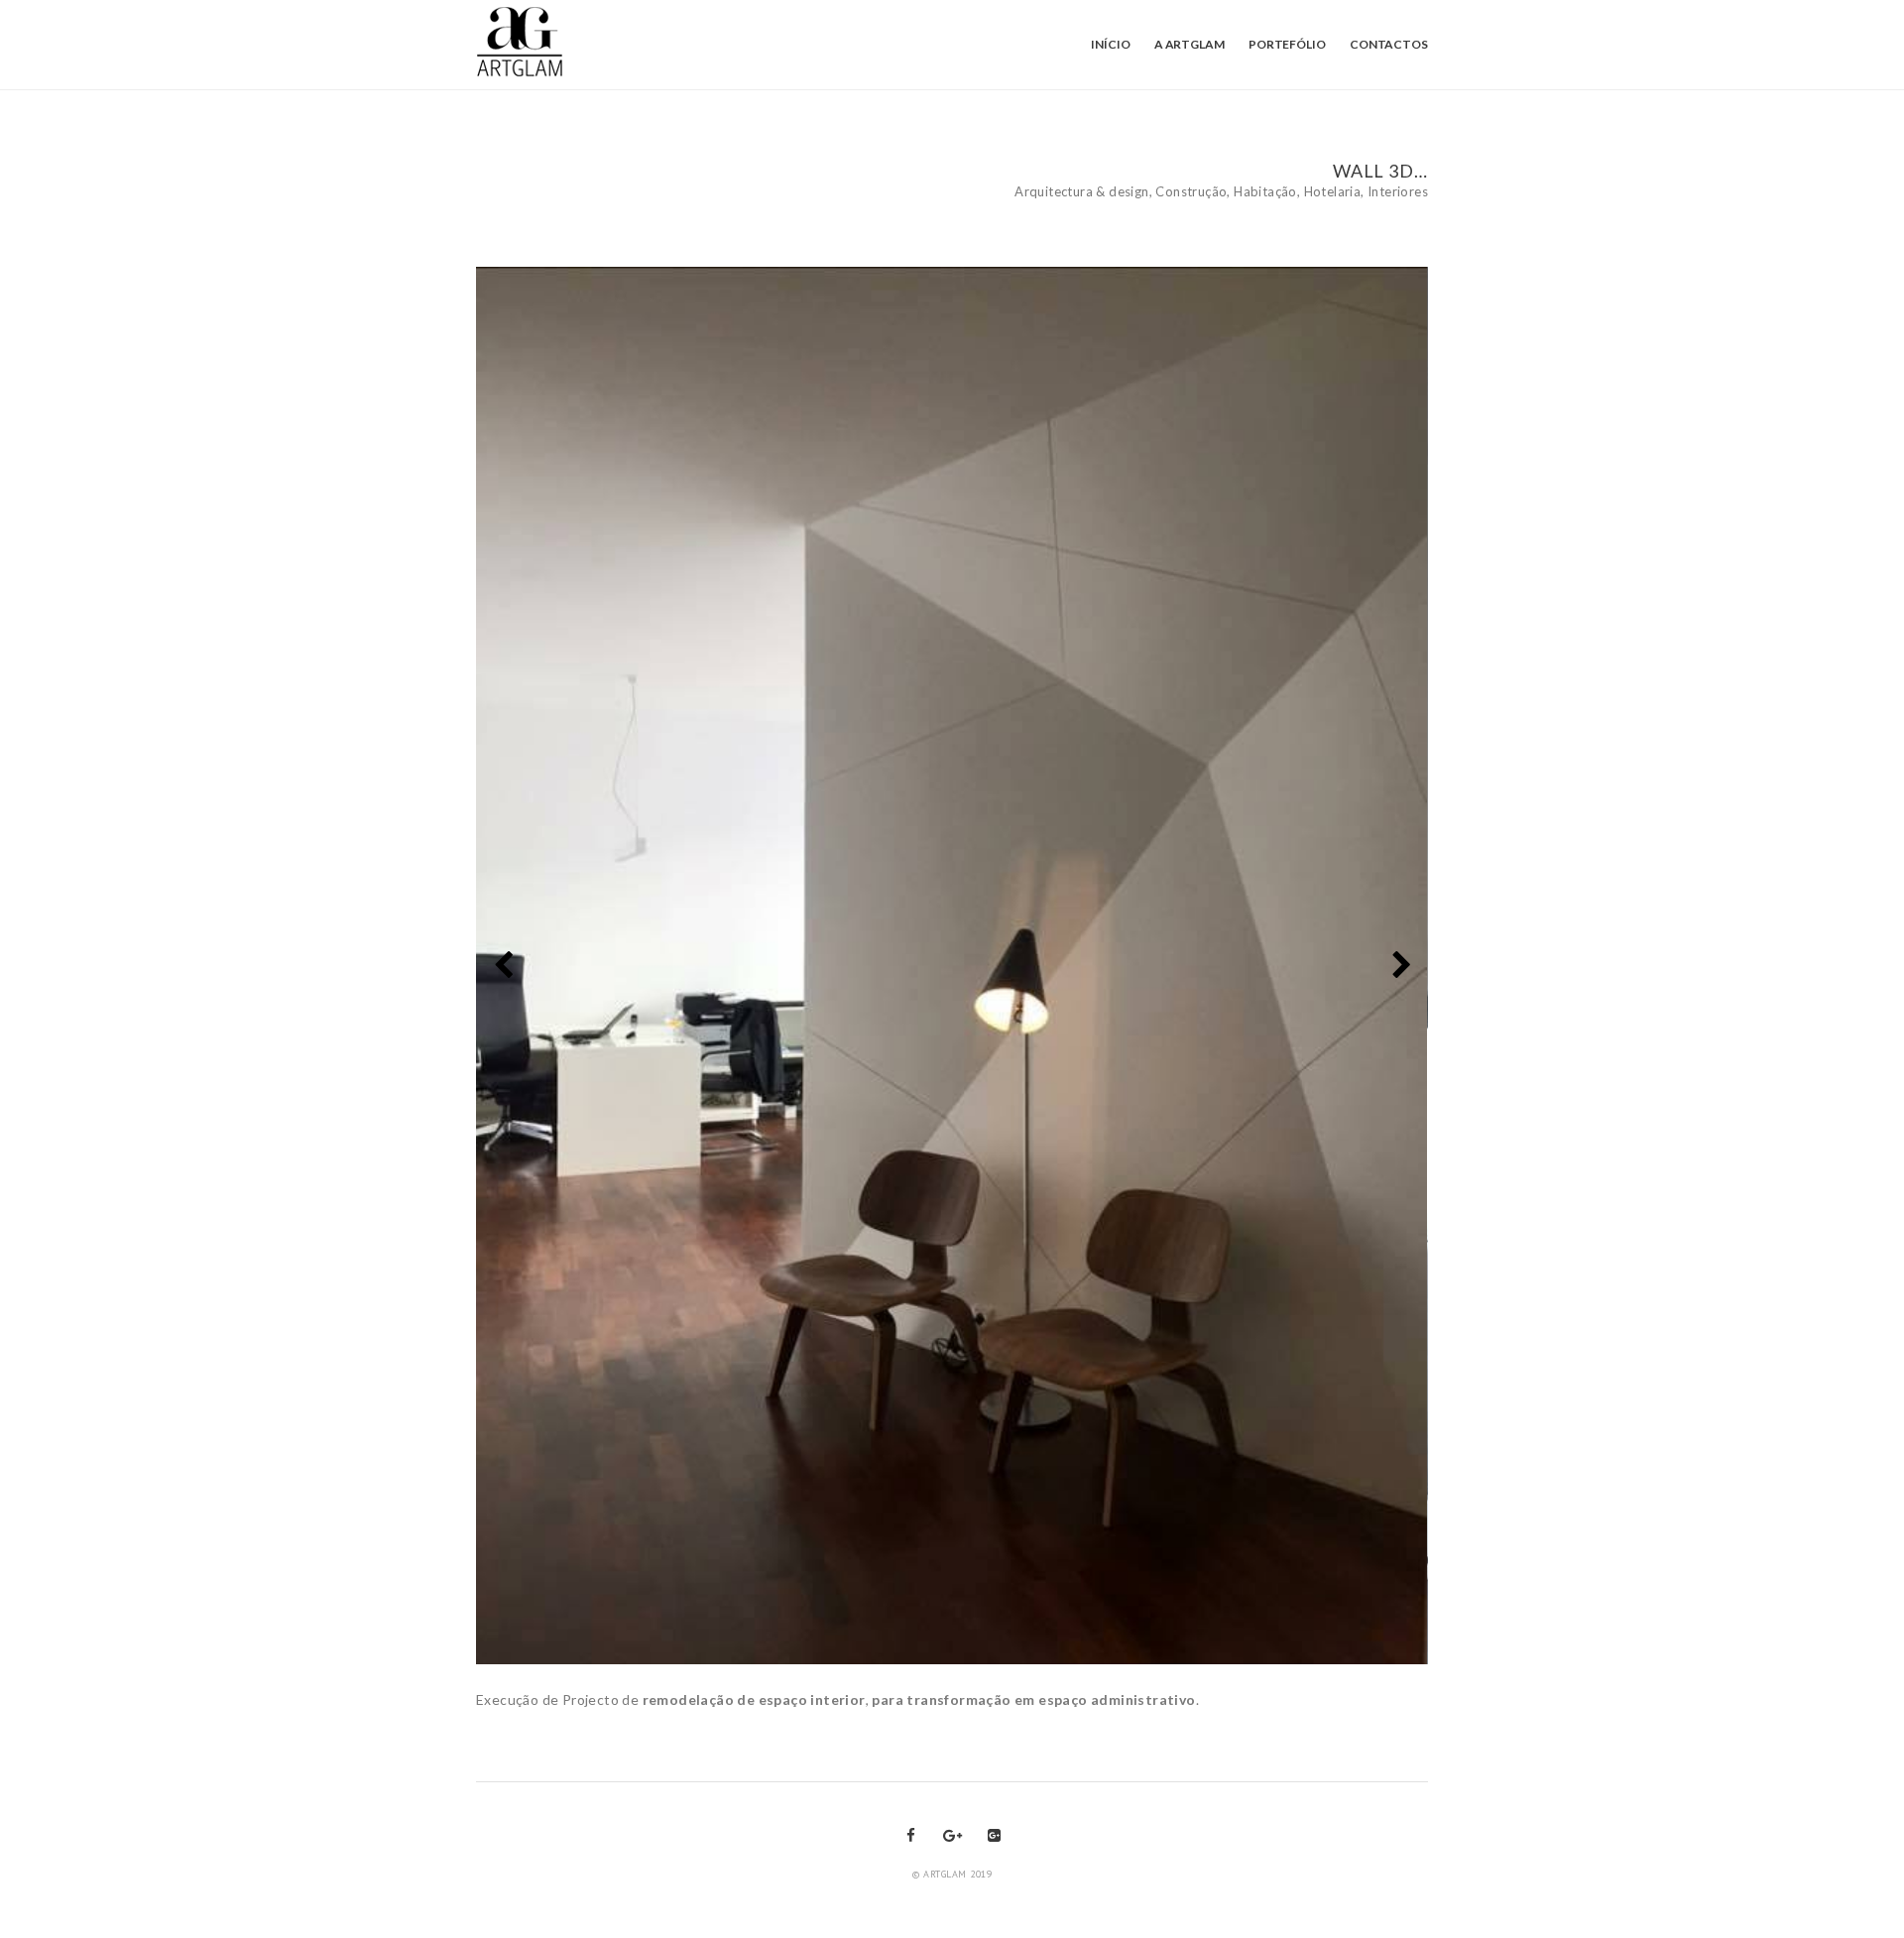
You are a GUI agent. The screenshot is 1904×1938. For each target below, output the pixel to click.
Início (1110, 44)
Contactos (1389, 44)
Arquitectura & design (1081, 191)
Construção (1191, 191)
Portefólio (1287, 44)
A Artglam (1190, 44)
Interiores (1398, 191)
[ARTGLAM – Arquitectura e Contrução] (524, 43)
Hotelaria (1333, 191)
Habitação (1265, 191)
